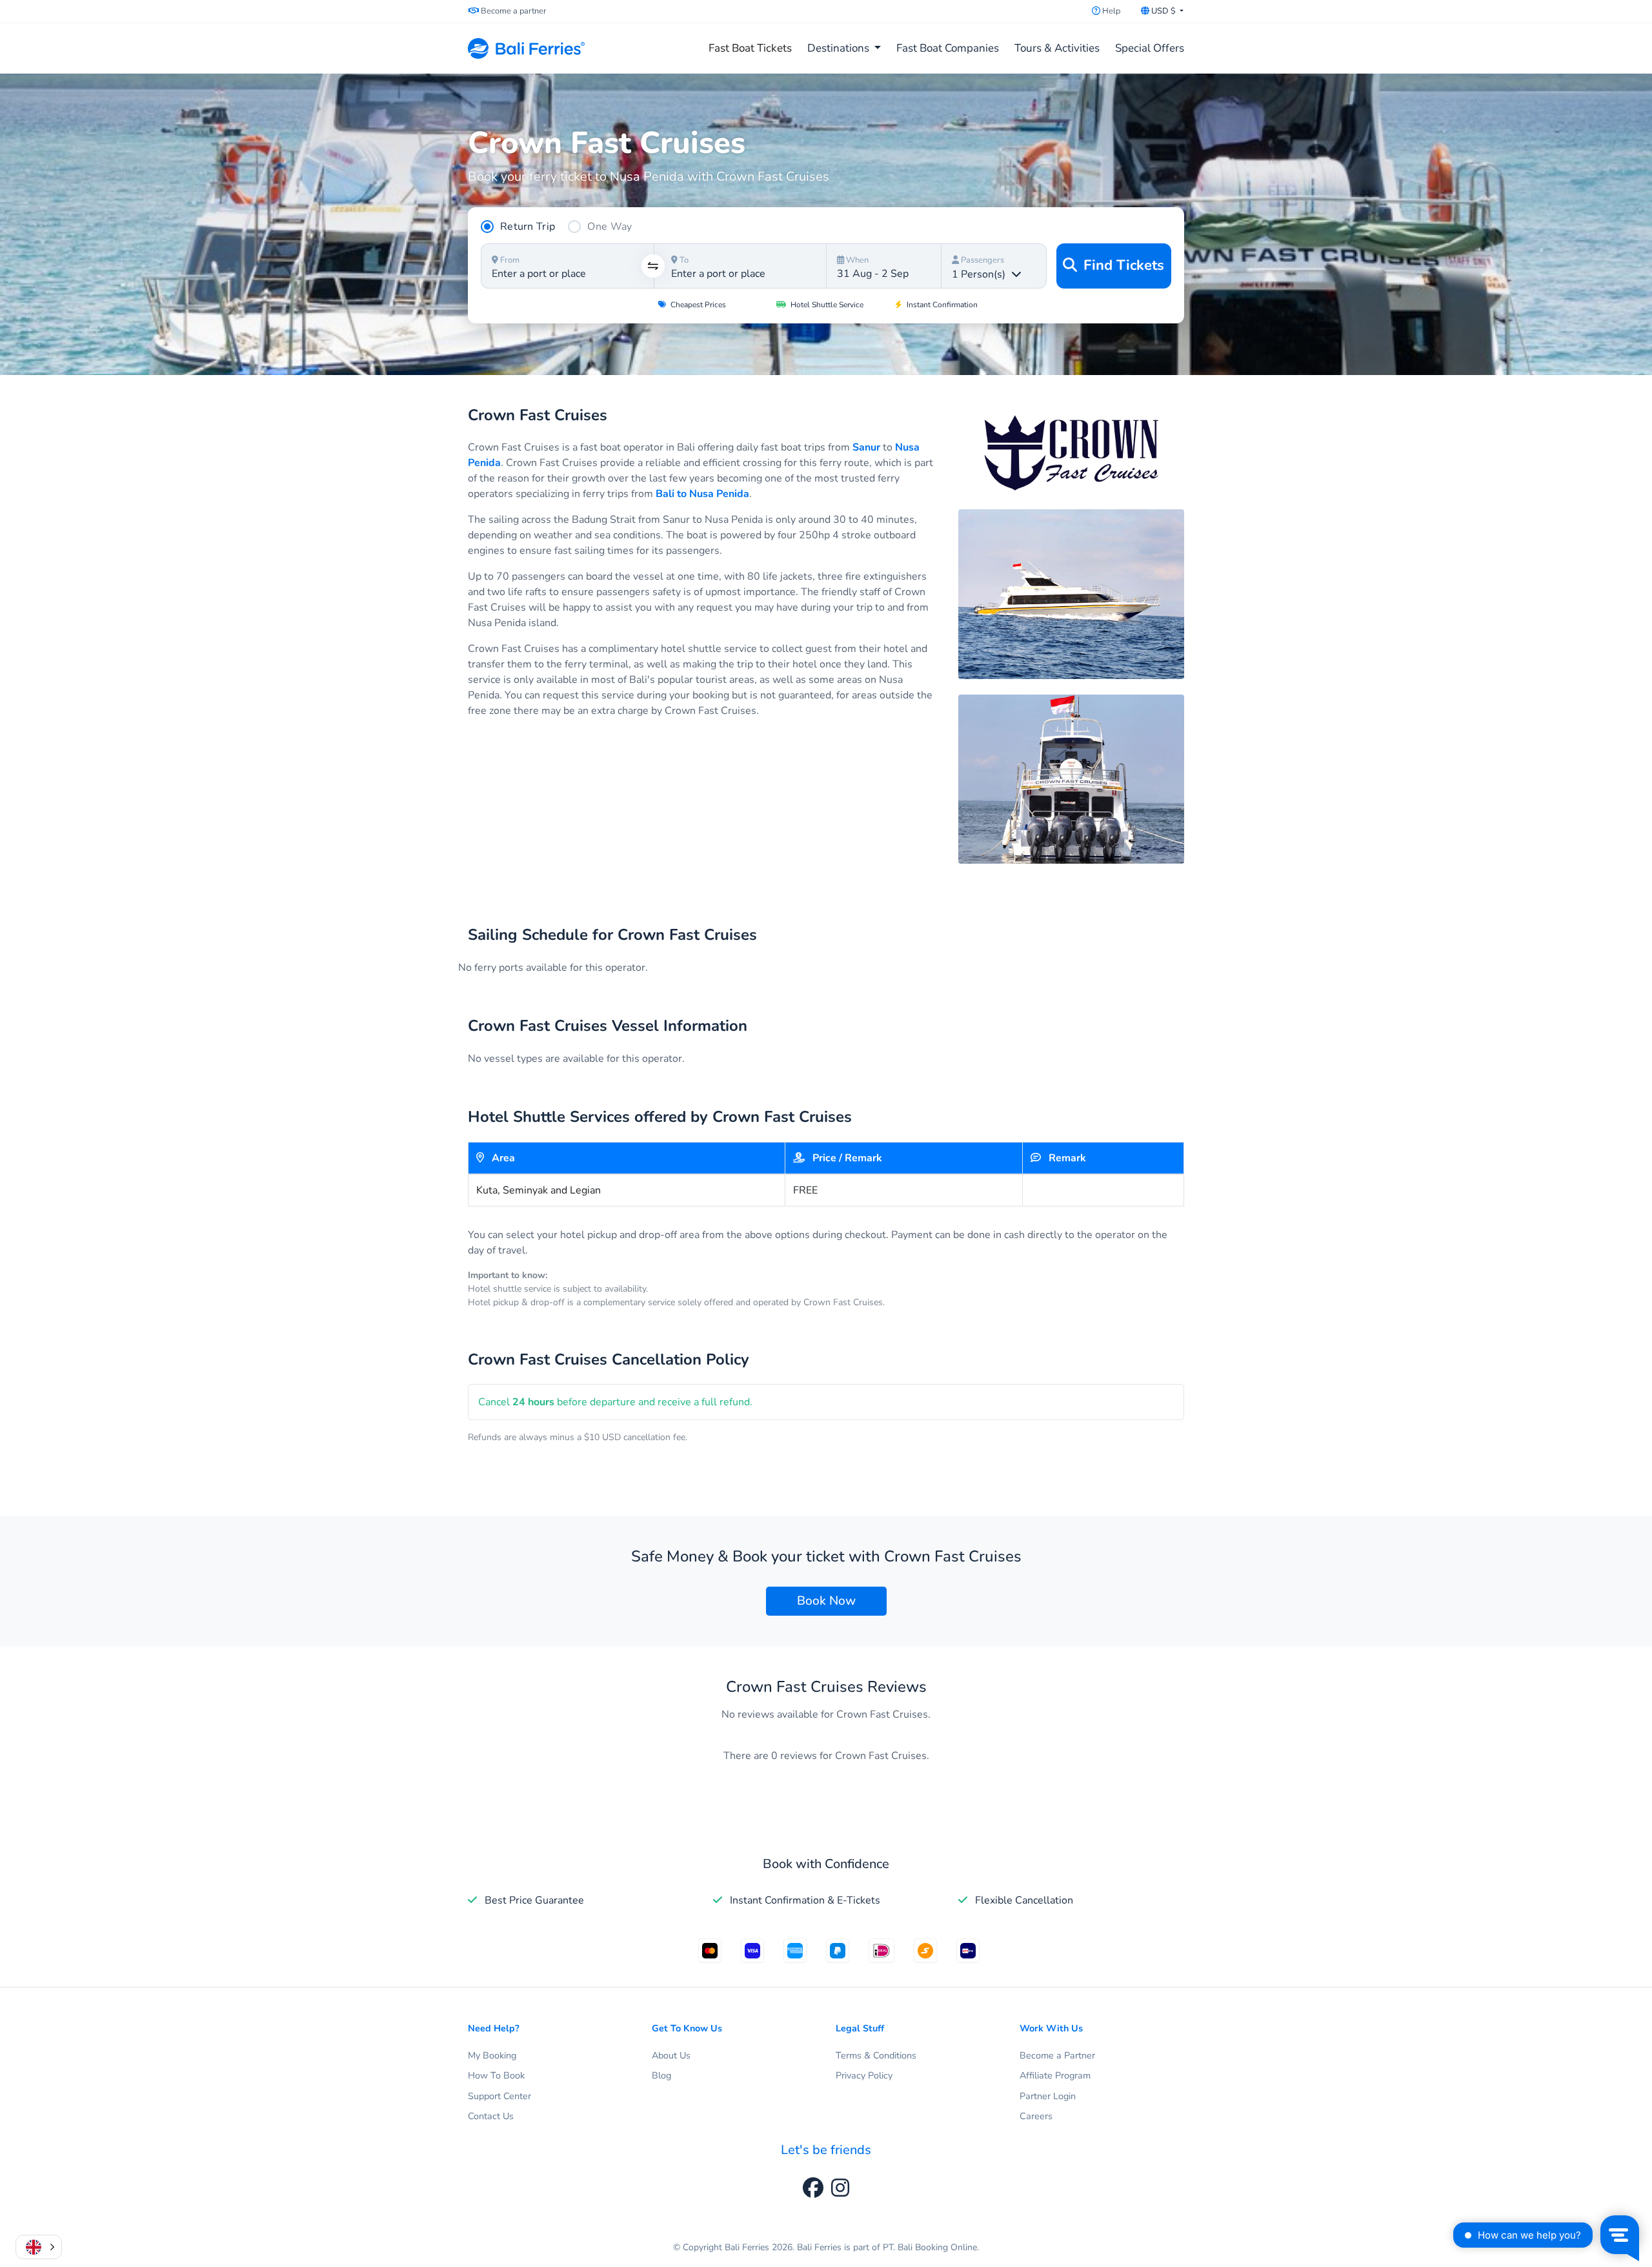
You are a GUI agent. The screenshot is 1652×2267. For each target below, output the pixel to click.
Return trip (528, 227)
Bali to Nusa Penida (702, 494)
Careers (1036, 2116)
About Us (671, 2055)
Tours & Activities (1057, 48)
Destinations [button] (840, 48)
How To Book (496, 2075)
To (683, 260)
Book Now (826, 1601)
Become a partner (513, 11)
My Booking (492, 2055)
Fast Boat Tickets (753, 48)
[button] (39, 2247)
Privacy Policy (864, 2075)
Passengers (982, 260)
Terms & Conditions (876, 2055)
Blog (661, 2075)
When (856, 260)
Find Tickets (1122, 265)
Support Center (499, 2096)
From (509, 260)
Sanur (866, 447)
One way (609, 227)
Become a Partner (1057, 2055)
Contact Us (491, 2116)
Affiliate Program (1055, 2075)
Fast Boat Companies (948, 48)
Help (1110, 11)
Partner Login (1048, 2096)
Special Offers (1150, 48)
